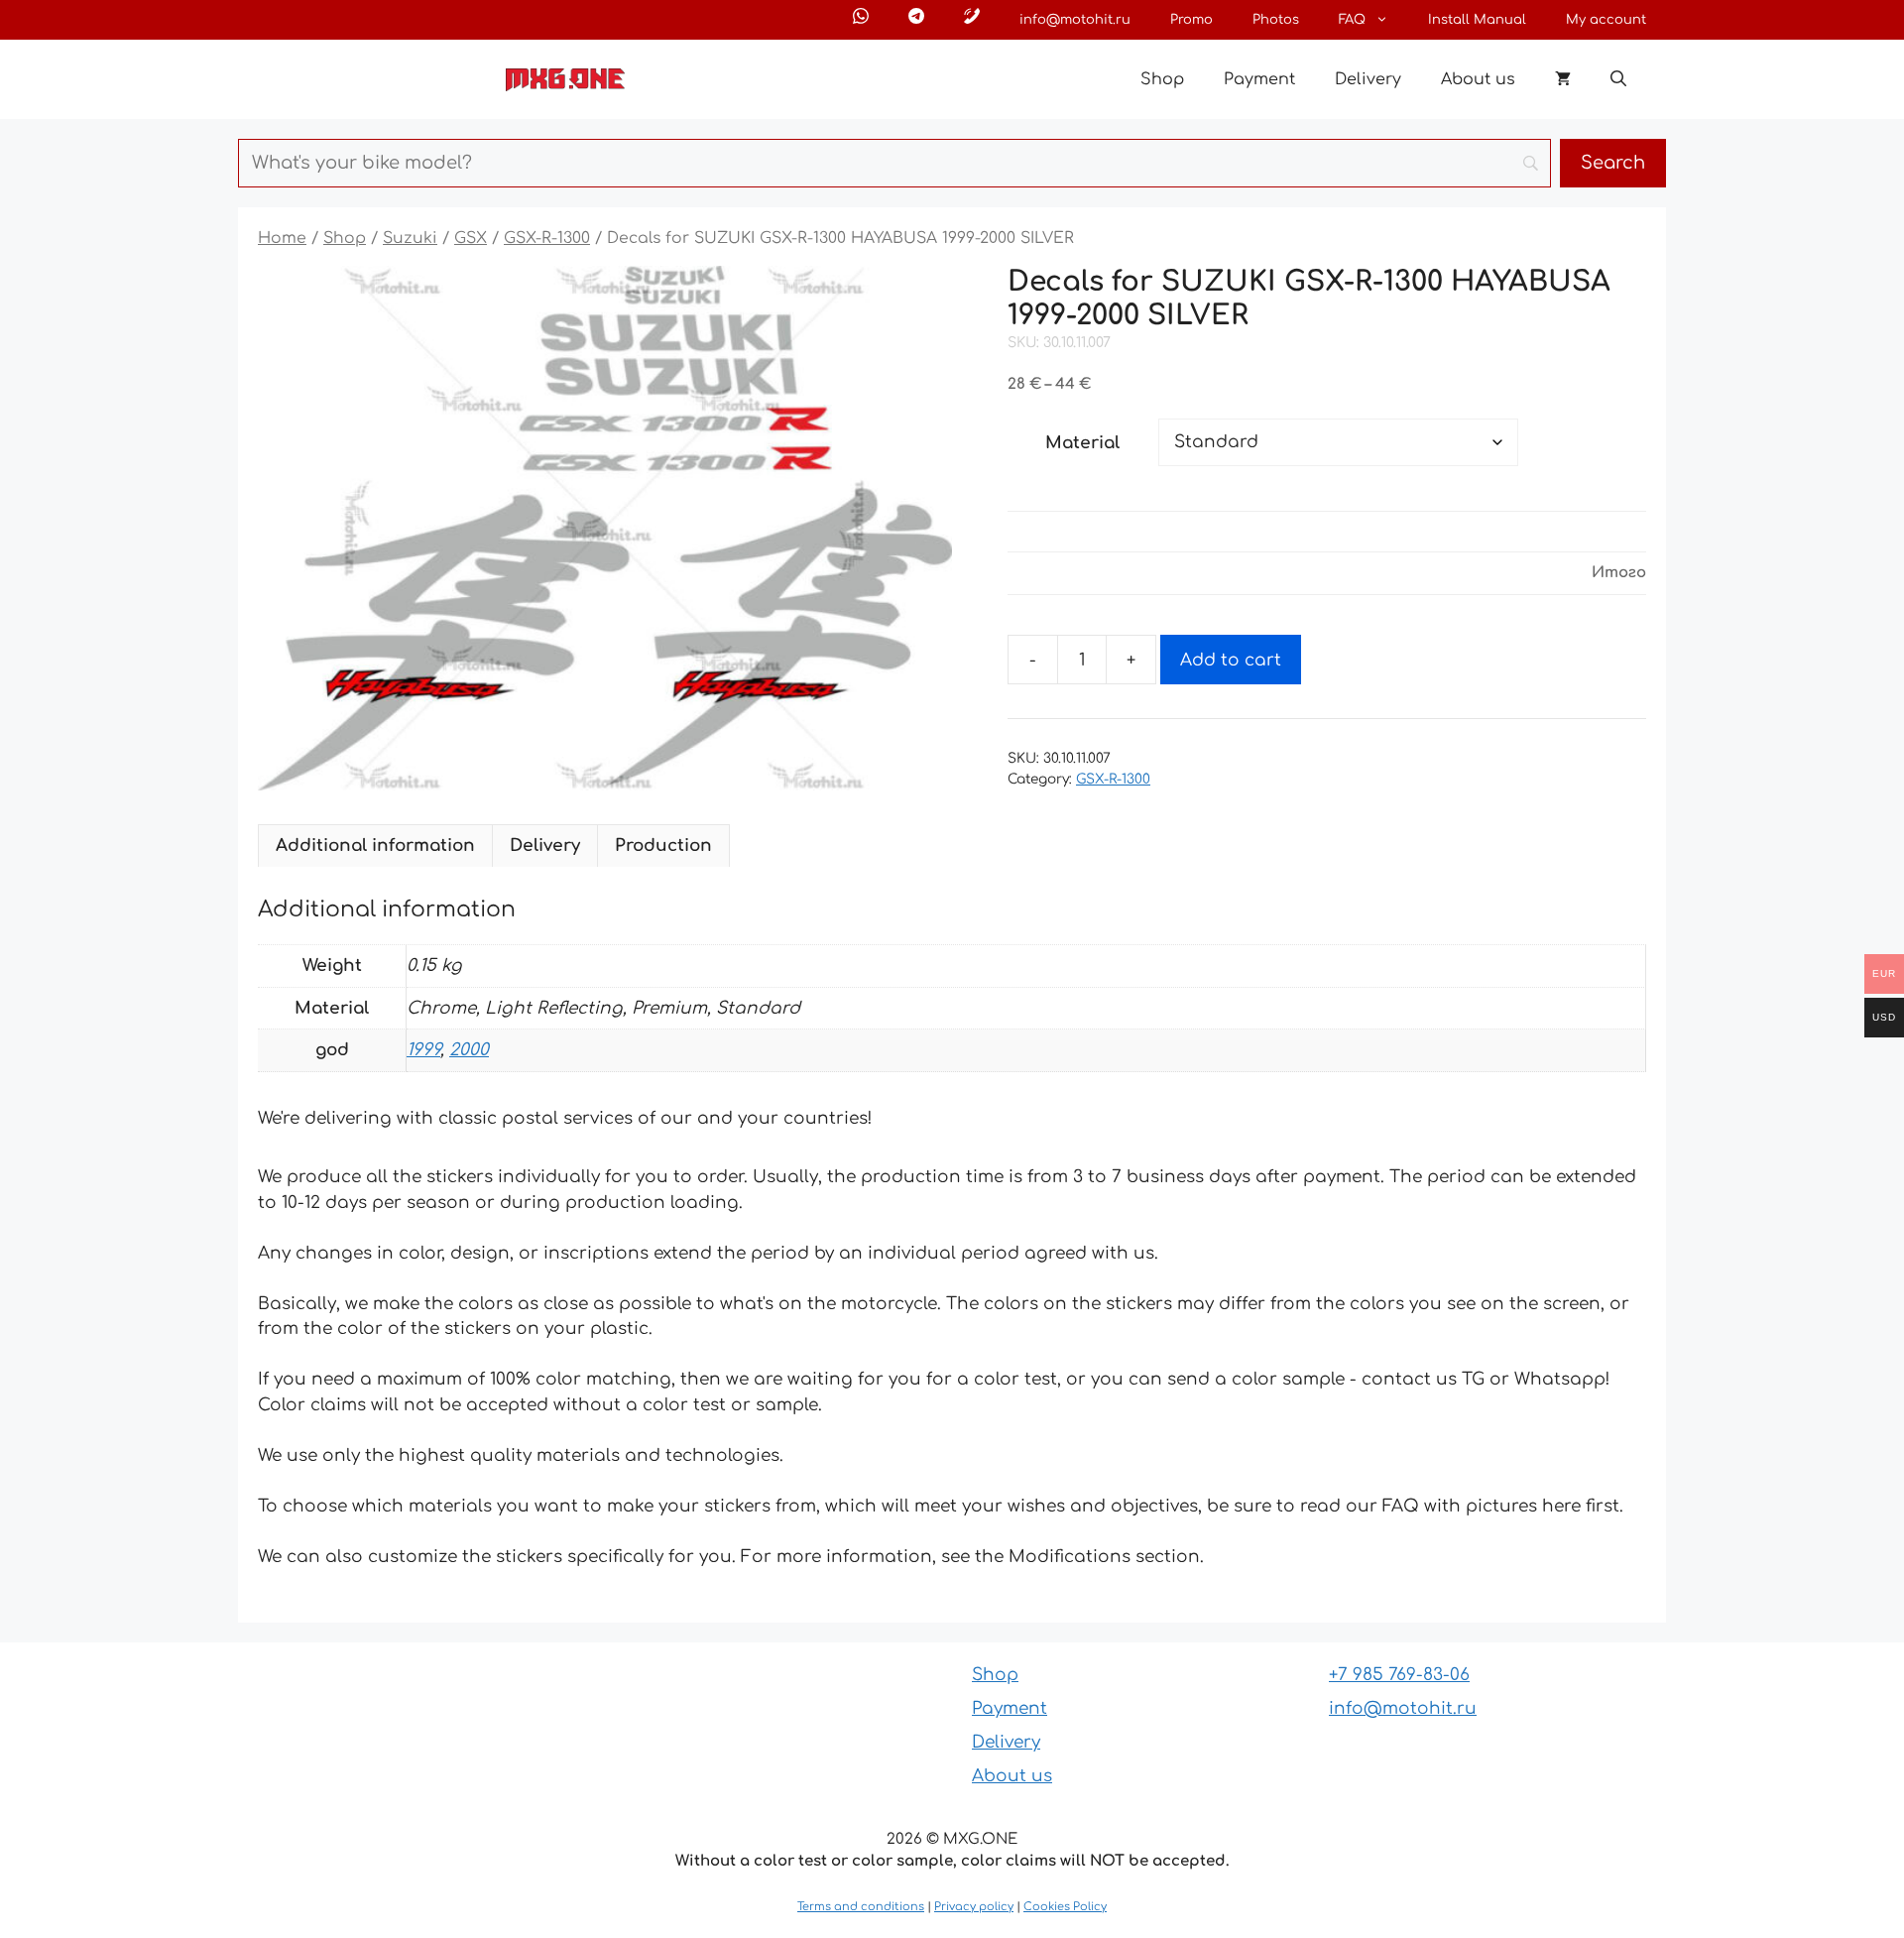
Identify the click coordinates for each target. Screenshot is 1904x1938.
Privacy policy (974, 1907)
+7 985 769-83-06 (1399, 1675)
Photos (1276, 20)
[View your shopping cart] (1563, 79)
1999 (423, 1050)
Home (282, 238)
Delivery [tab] (545, 846)
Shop (1162, 79)
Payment (1259, 79)
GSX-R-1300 (547, 238)
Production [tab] (663, 846)
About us (1478, 79)
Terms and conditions (861, 1907)
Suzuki (410, 238)
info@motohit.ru (1075, 20)
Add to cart (1231, 660)
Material (1082, 443)
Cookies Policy (1065, 1907)
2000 (469, 1050)
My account (1606, 20)
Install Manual (1477, 20)
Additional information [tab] (375, 846)
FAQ (1352, 20)
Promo (1191, 20)
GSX (471, 238)
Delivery (1368, 79)
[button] (1618, 79)
